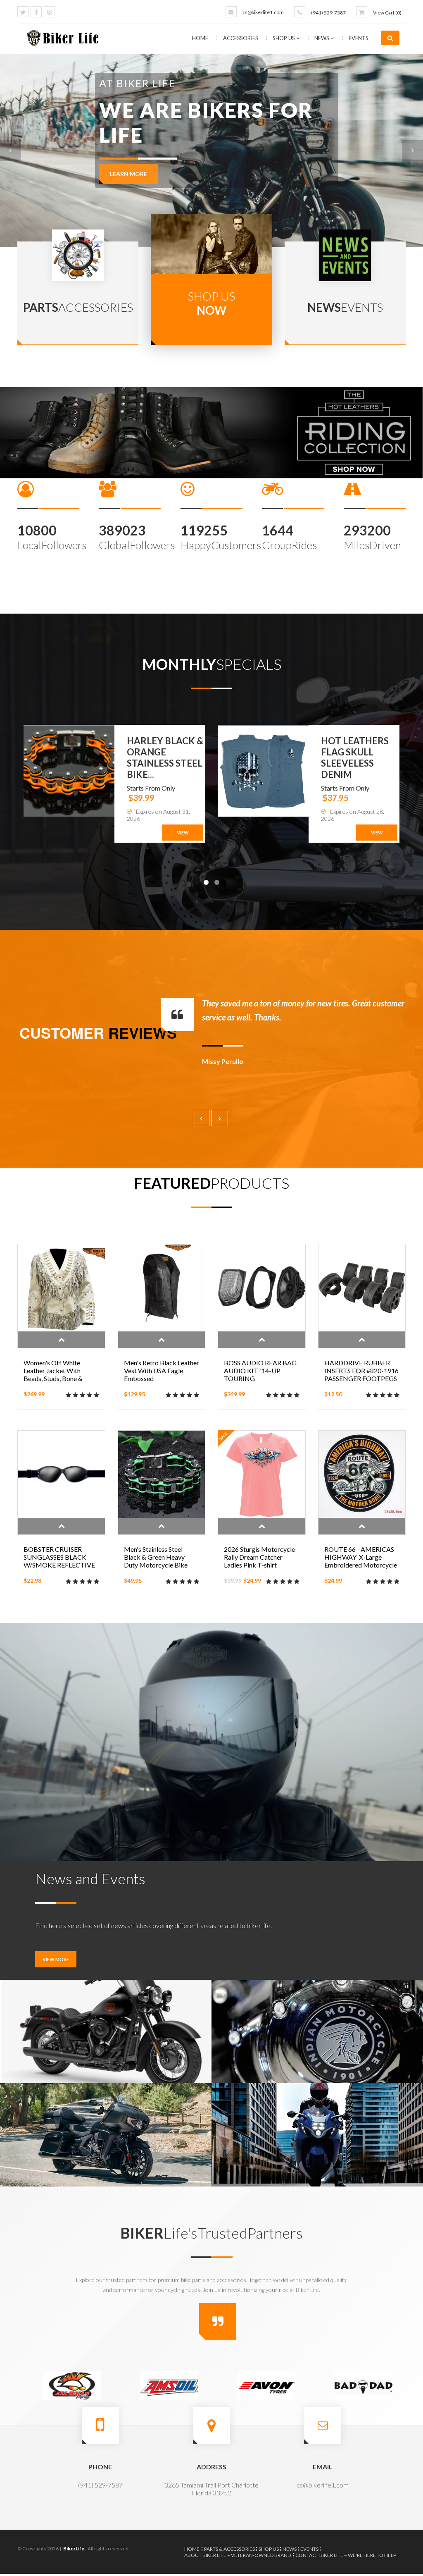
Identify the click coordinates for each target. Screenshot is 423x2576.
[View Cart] (362, 12)
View (183, 833)
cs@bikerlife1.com (263, 12)
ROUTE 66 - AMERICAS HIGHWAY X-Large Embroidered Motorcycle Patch (361, 1561)
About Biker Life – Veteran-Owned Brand (238, 2555)
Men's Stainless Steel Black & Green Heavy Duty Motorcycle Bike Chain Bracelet (156, 1561)
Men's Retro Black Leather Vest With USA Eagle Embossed (162, 1370)
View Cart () (387, 13)
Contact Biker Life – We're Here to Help (346, 2555)
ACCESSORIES (241, 38)
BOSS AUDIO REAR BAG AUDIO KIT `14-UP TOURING (260, 1370)
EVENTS (359, 38)
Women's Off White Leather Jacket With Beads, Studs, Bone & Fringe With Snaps (53, 1374)
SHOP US (284, 38)
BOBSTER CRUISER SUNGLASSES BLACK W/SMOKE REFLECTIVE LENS (59, 1561)
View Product (61, 1340)
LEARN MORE (128, 211)
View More (56, 1959)
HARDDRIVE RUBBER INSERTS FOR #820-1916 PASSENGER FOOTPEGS (361, 1370)
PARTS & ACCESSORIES (229, 2549)
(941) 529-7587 (328, 13)
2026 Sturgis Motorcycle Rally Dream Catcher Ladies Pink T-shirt (259, 1557)
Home (200, 38)
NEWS (322, 38)
